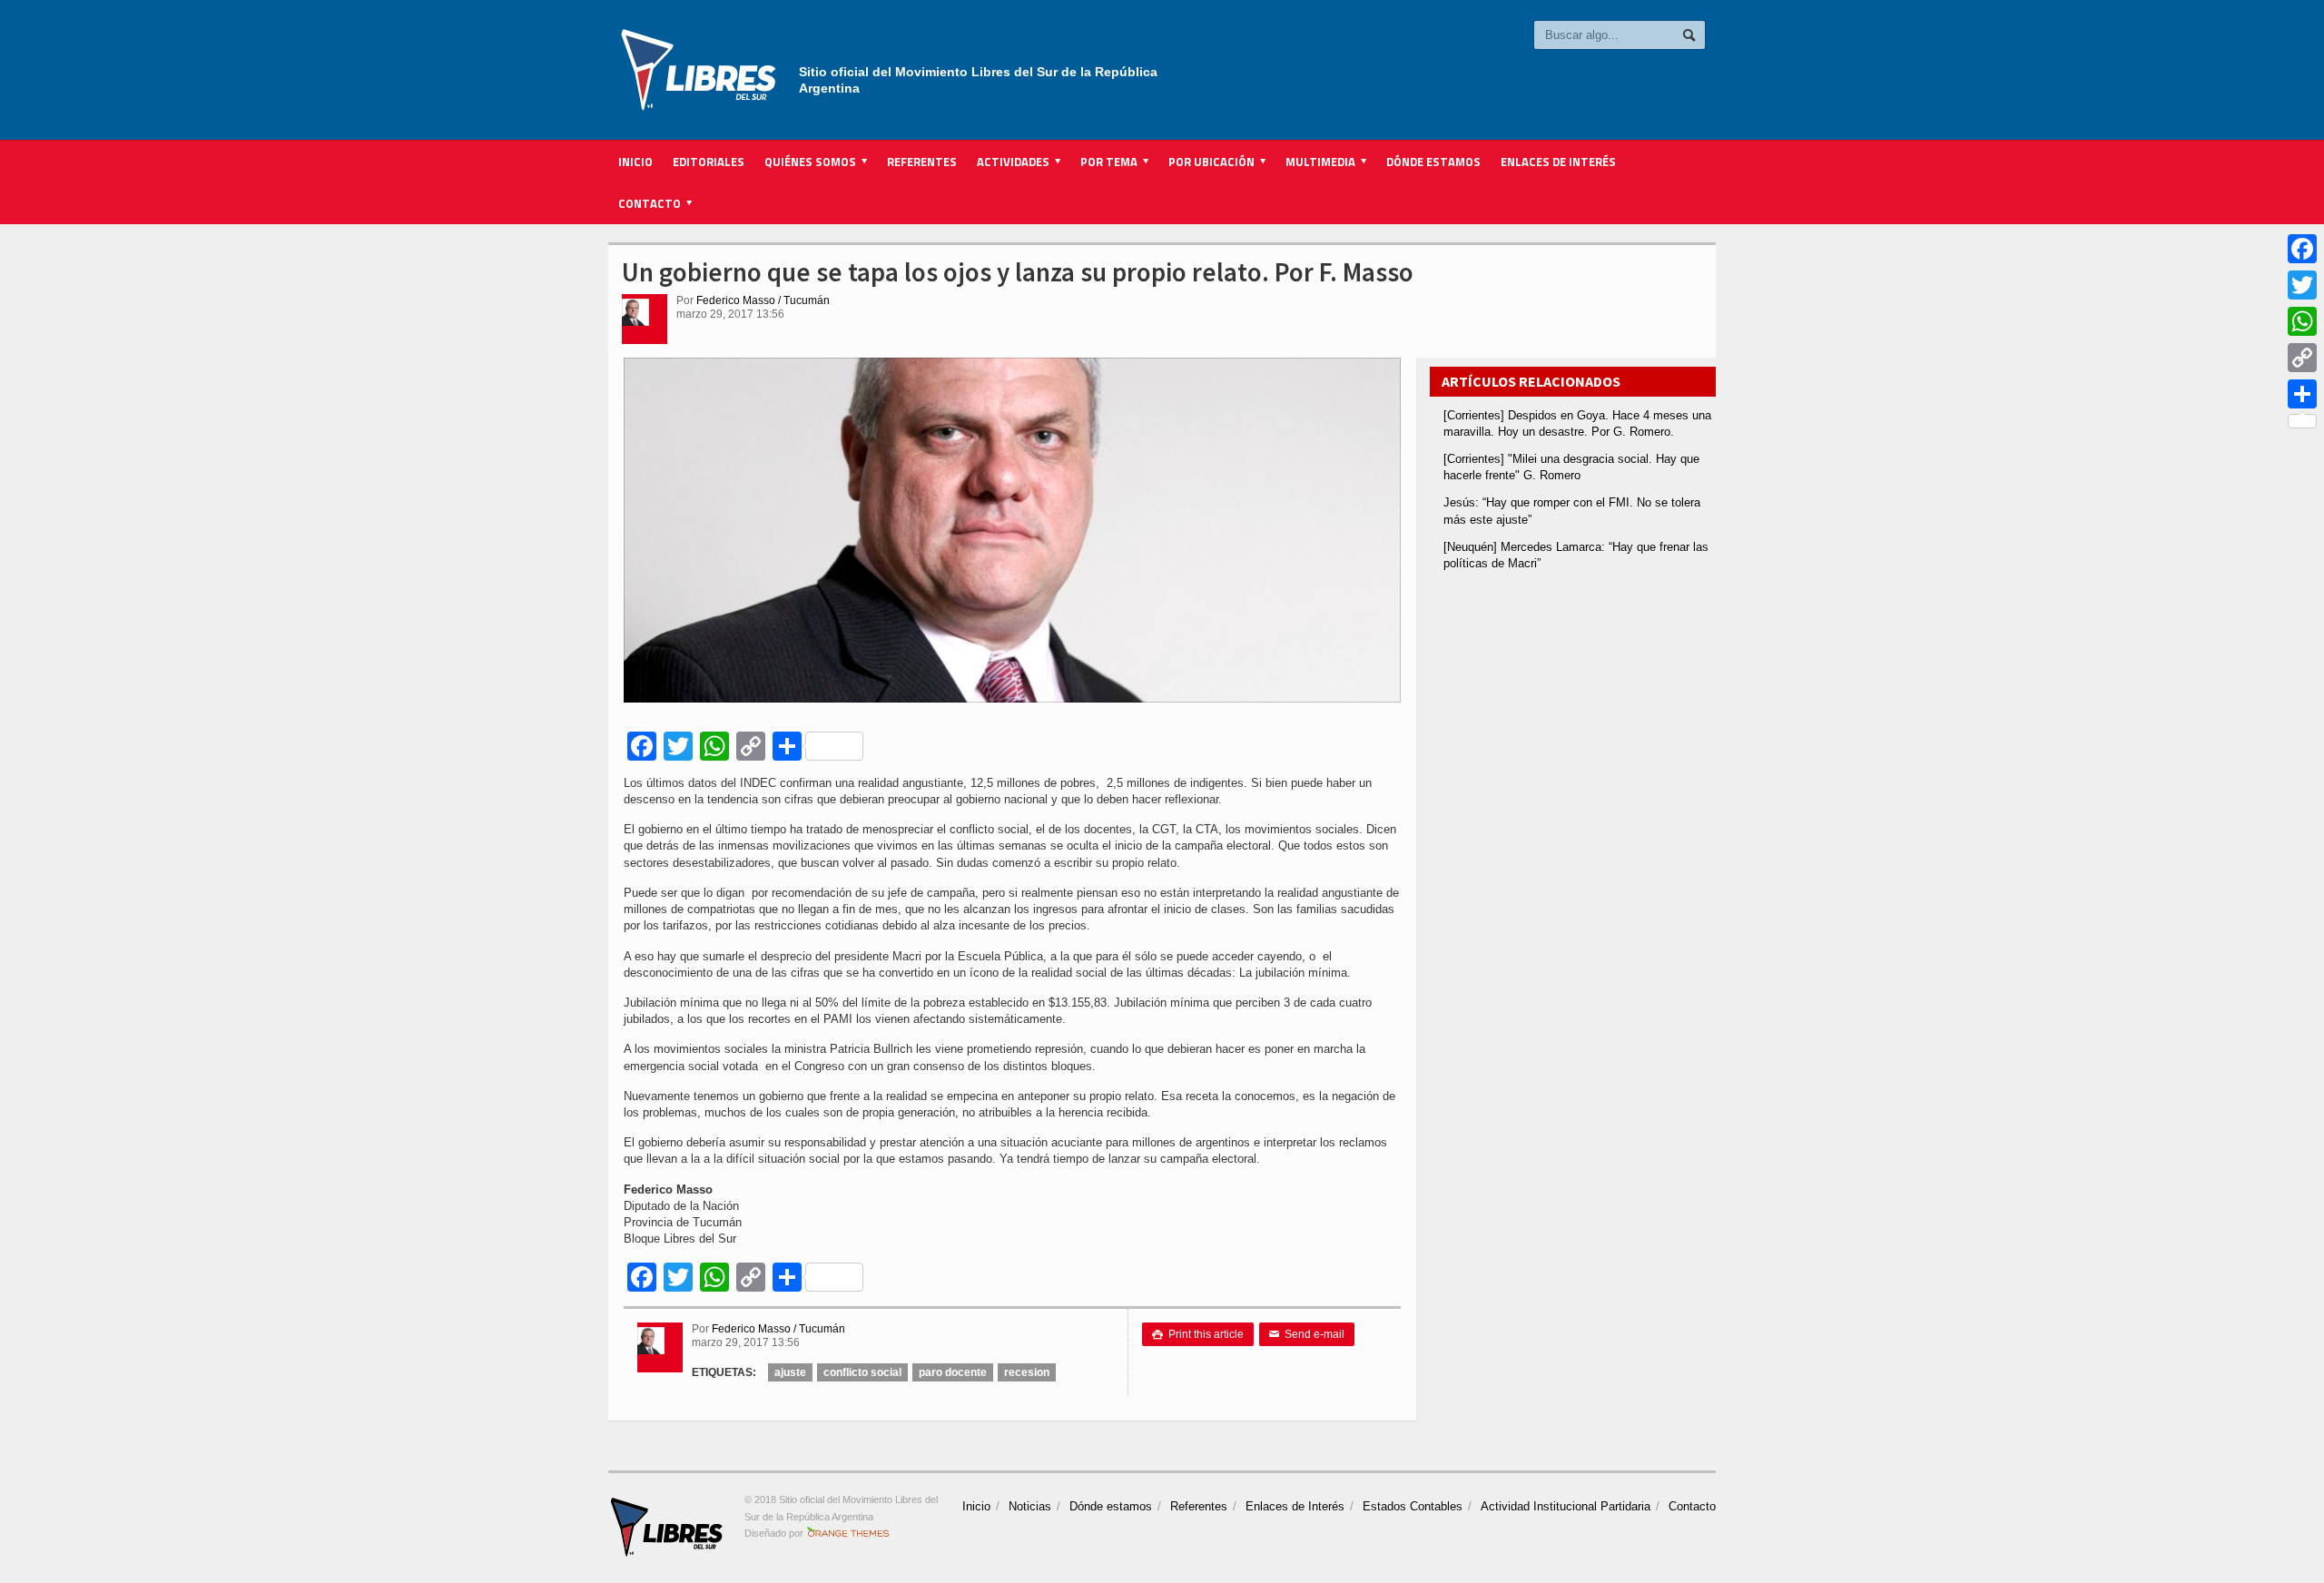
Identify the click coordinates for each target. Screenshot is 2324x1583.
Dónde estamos (1433, 162)
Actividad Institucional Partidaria (1566, 1506)
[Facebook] (2302, 249)
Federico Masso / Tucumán (763, 300)
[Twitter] (2302, 285)
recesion (1027, 1372)
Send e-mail (1307, 1334)
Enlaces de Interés (1558, 162)
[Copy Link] (2302, 358)
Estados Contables (1413, 1506)
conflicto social (862, 1372)
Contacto (1692, 1506)
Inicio (635, 162)
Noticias (1030, 1506)
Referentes (922, 162)
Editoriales (709, 162)
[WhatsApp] (2302, 321)
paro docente (953, 1372)
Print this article (1198, 1334)
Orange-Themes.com (848, 1533)
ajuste (790, 1372)
